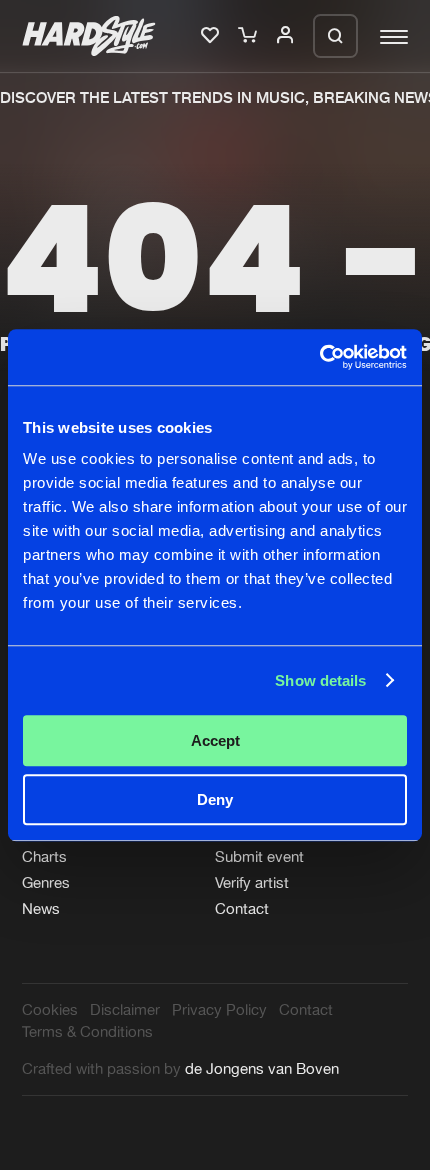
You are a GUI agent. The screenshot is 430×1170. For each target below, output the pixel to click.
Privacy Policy (219, 1009)
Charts (44, 856)
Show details (320, 680)
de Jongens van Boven (262, 1068)
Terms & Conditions (87, 1031)
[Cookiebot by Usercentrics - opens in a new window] (319, 357)
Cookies (50, 1009)
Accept (215, 740)
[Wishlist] (212, 36)
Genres (46, 882)
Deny (215, 799)
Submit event (259, 856)
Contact (242, 908)
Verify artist (252, 882)
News (41, 908)
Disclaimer (125, 1009)
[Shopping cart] (249, 36)
